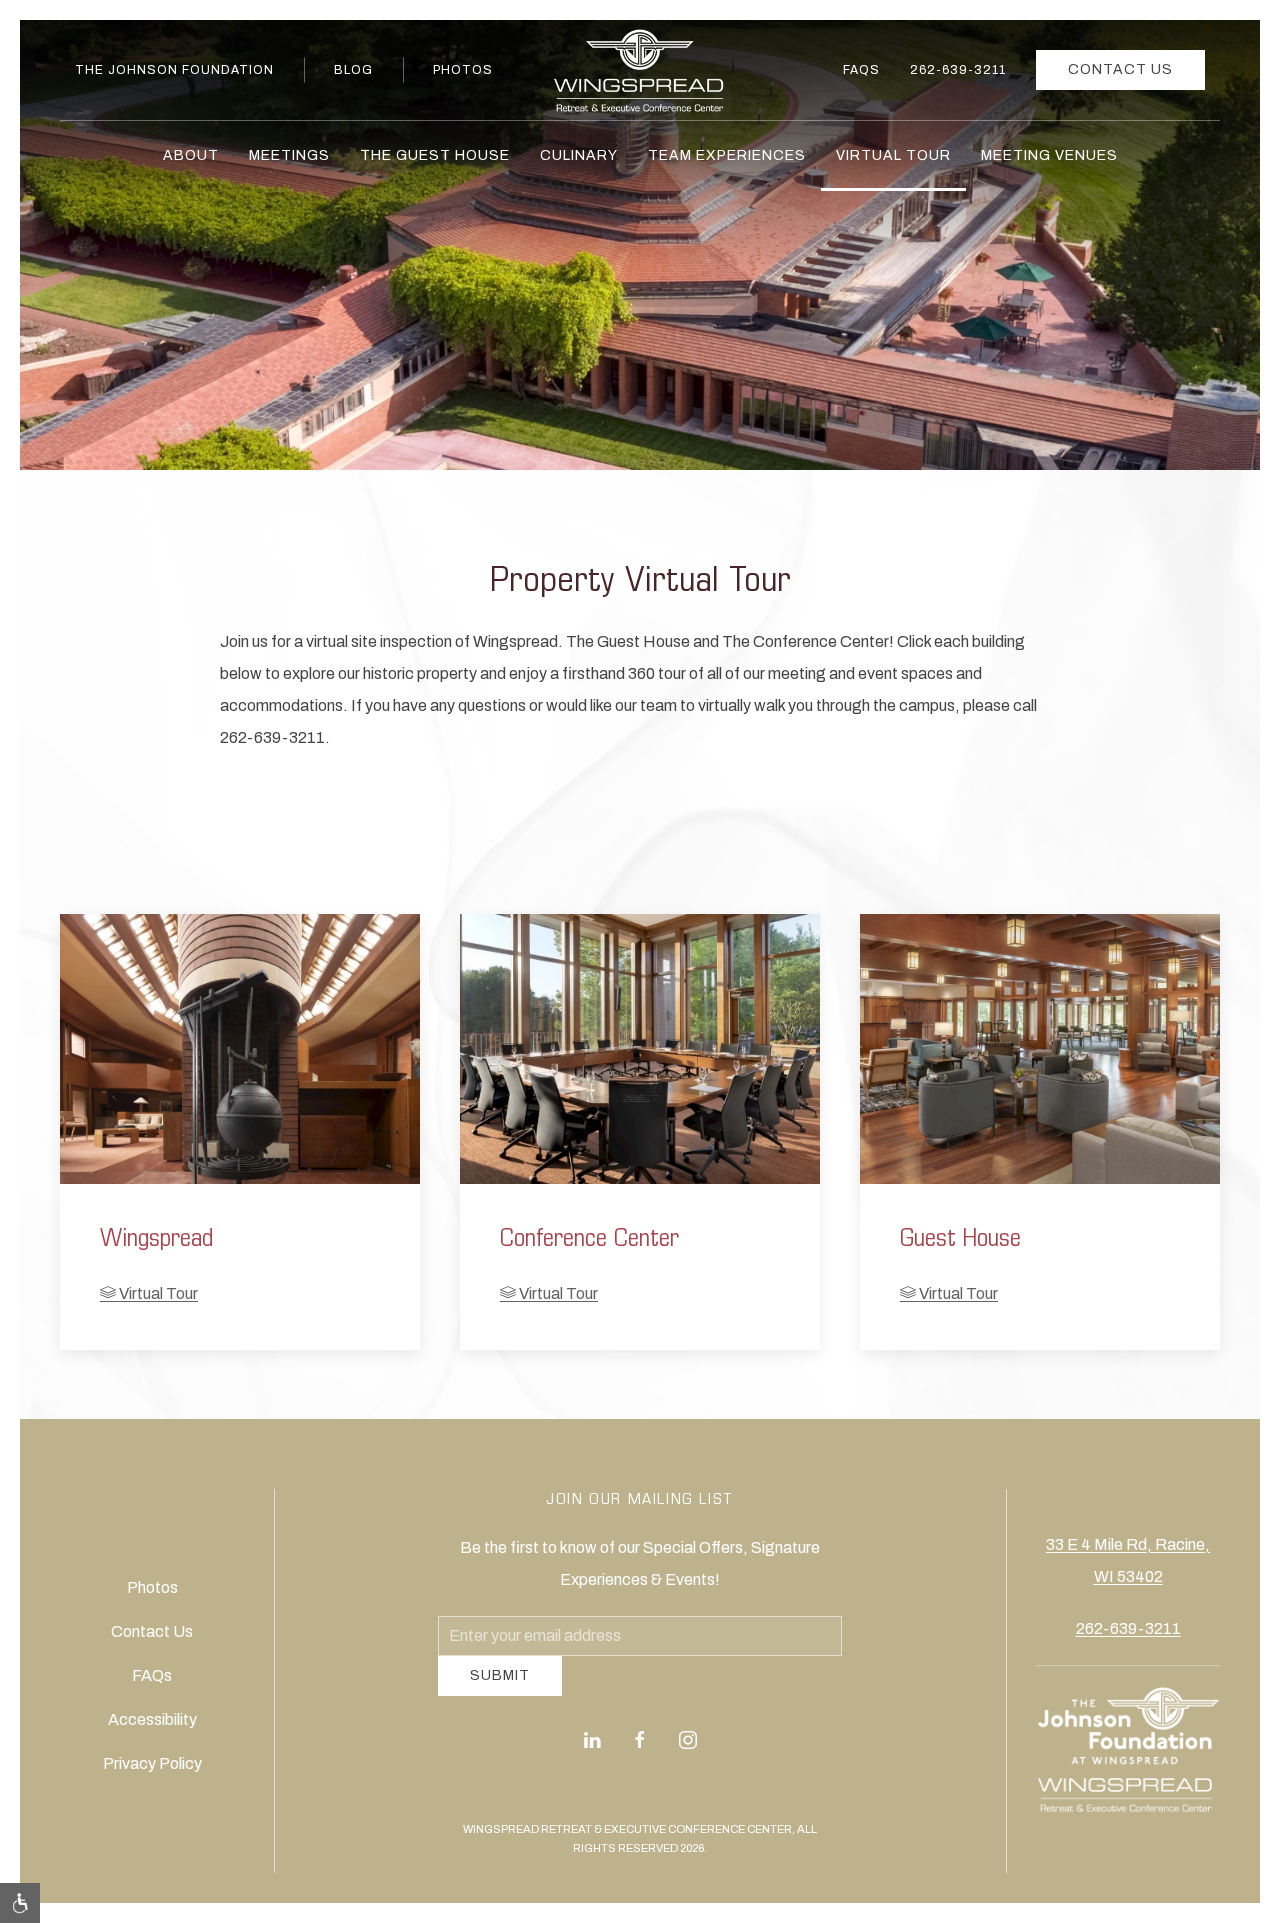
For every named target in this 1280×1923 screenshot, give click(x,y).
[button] (20, 1903)
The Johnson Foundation (174, 70)
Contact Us (1120, 69)
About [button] (191, 155)
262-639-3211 (958, 70)
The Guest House (435, 155)
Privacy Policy (152, 1771)
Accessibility (152, 1727)
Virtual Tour (893, 155)
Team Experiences (727, 155)
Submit (500, 1690)
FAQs (861, 70)
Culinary (579, 155)
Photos (463, 70)
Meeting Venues (1049, 155)
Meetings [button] (289, 155)
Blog (353, 70)
